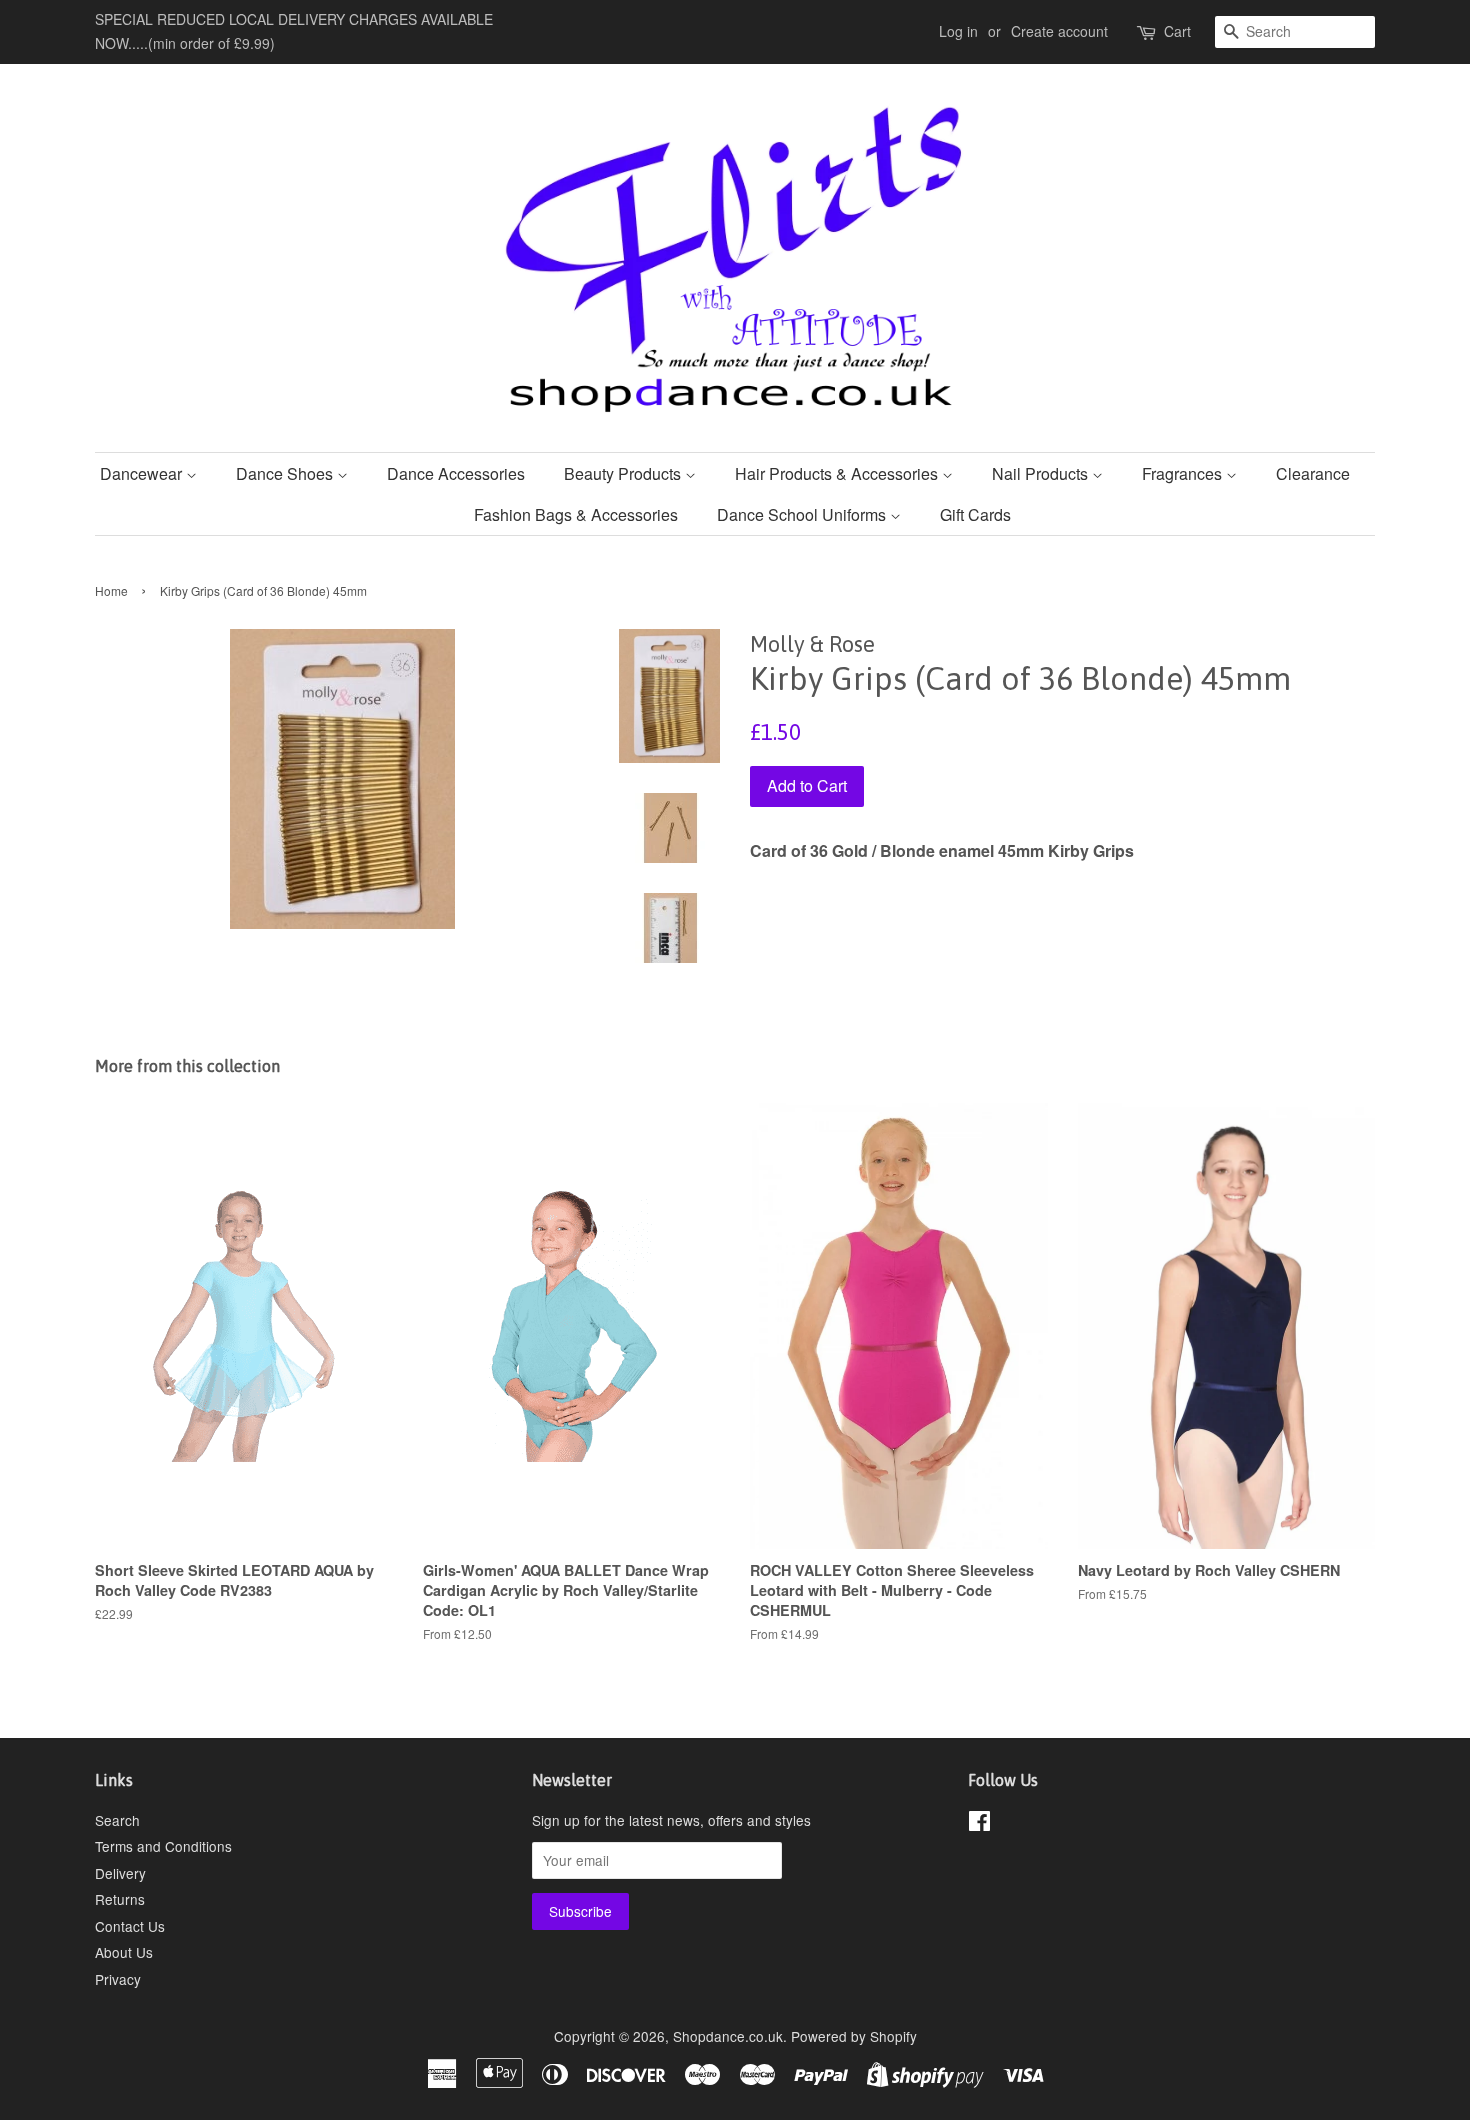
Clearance (1313, 473)
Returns (120, 1899)
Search (117, 1820)
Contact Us (130, 1926)
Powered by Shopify (854, 2036)
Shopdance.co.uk (728, 2036)
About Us (124, 1952)
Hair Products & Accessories (838, 473)
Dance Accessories (456, 473)
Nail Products (1042, 473)
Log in (958, 31)
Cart (1177, 31)
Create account (1059, 31)
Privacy (118, 1979)
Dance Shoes (286, 473)
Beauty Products (624, 473)
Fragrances (1184, 473)
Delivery (120, 1873)
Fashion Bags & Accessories (576, 514)
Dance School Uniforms (803, 514)
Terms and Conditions (163, 1846)
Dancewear (143, 473)
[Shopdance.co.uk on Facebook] (979, 1824)
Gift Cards (975, 514)
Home (111, 590)
